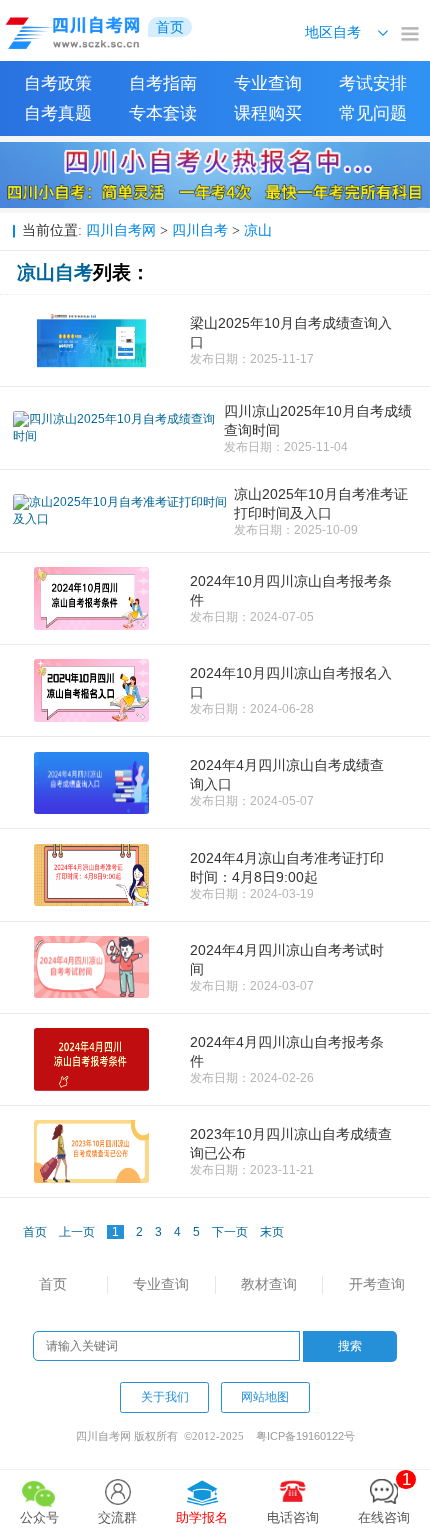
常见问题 (373, 113)
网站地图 (265, 1397)
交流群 (117, 1517)
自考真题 (58, 113)
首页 (53, 1284)
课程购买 (268, 113)
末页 (272, 1232)
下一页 (230, 1232)
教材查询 (269, 1284)
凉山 (258, 230)
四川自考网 (121, 230)
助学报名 (202, 1517)
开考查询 (377, 1284)
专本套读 (163, 113)
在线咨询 (384, 1497)
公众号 (39, 1517)
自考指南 (163, 83)
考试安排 (373, 83)
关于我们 (165, 1397)
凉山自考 (55, 272)
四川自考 (200, 230)
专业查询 (268, 83)
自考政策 (58, 83)
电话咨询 (293, 1517)
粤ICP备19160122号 (305, 1436)
